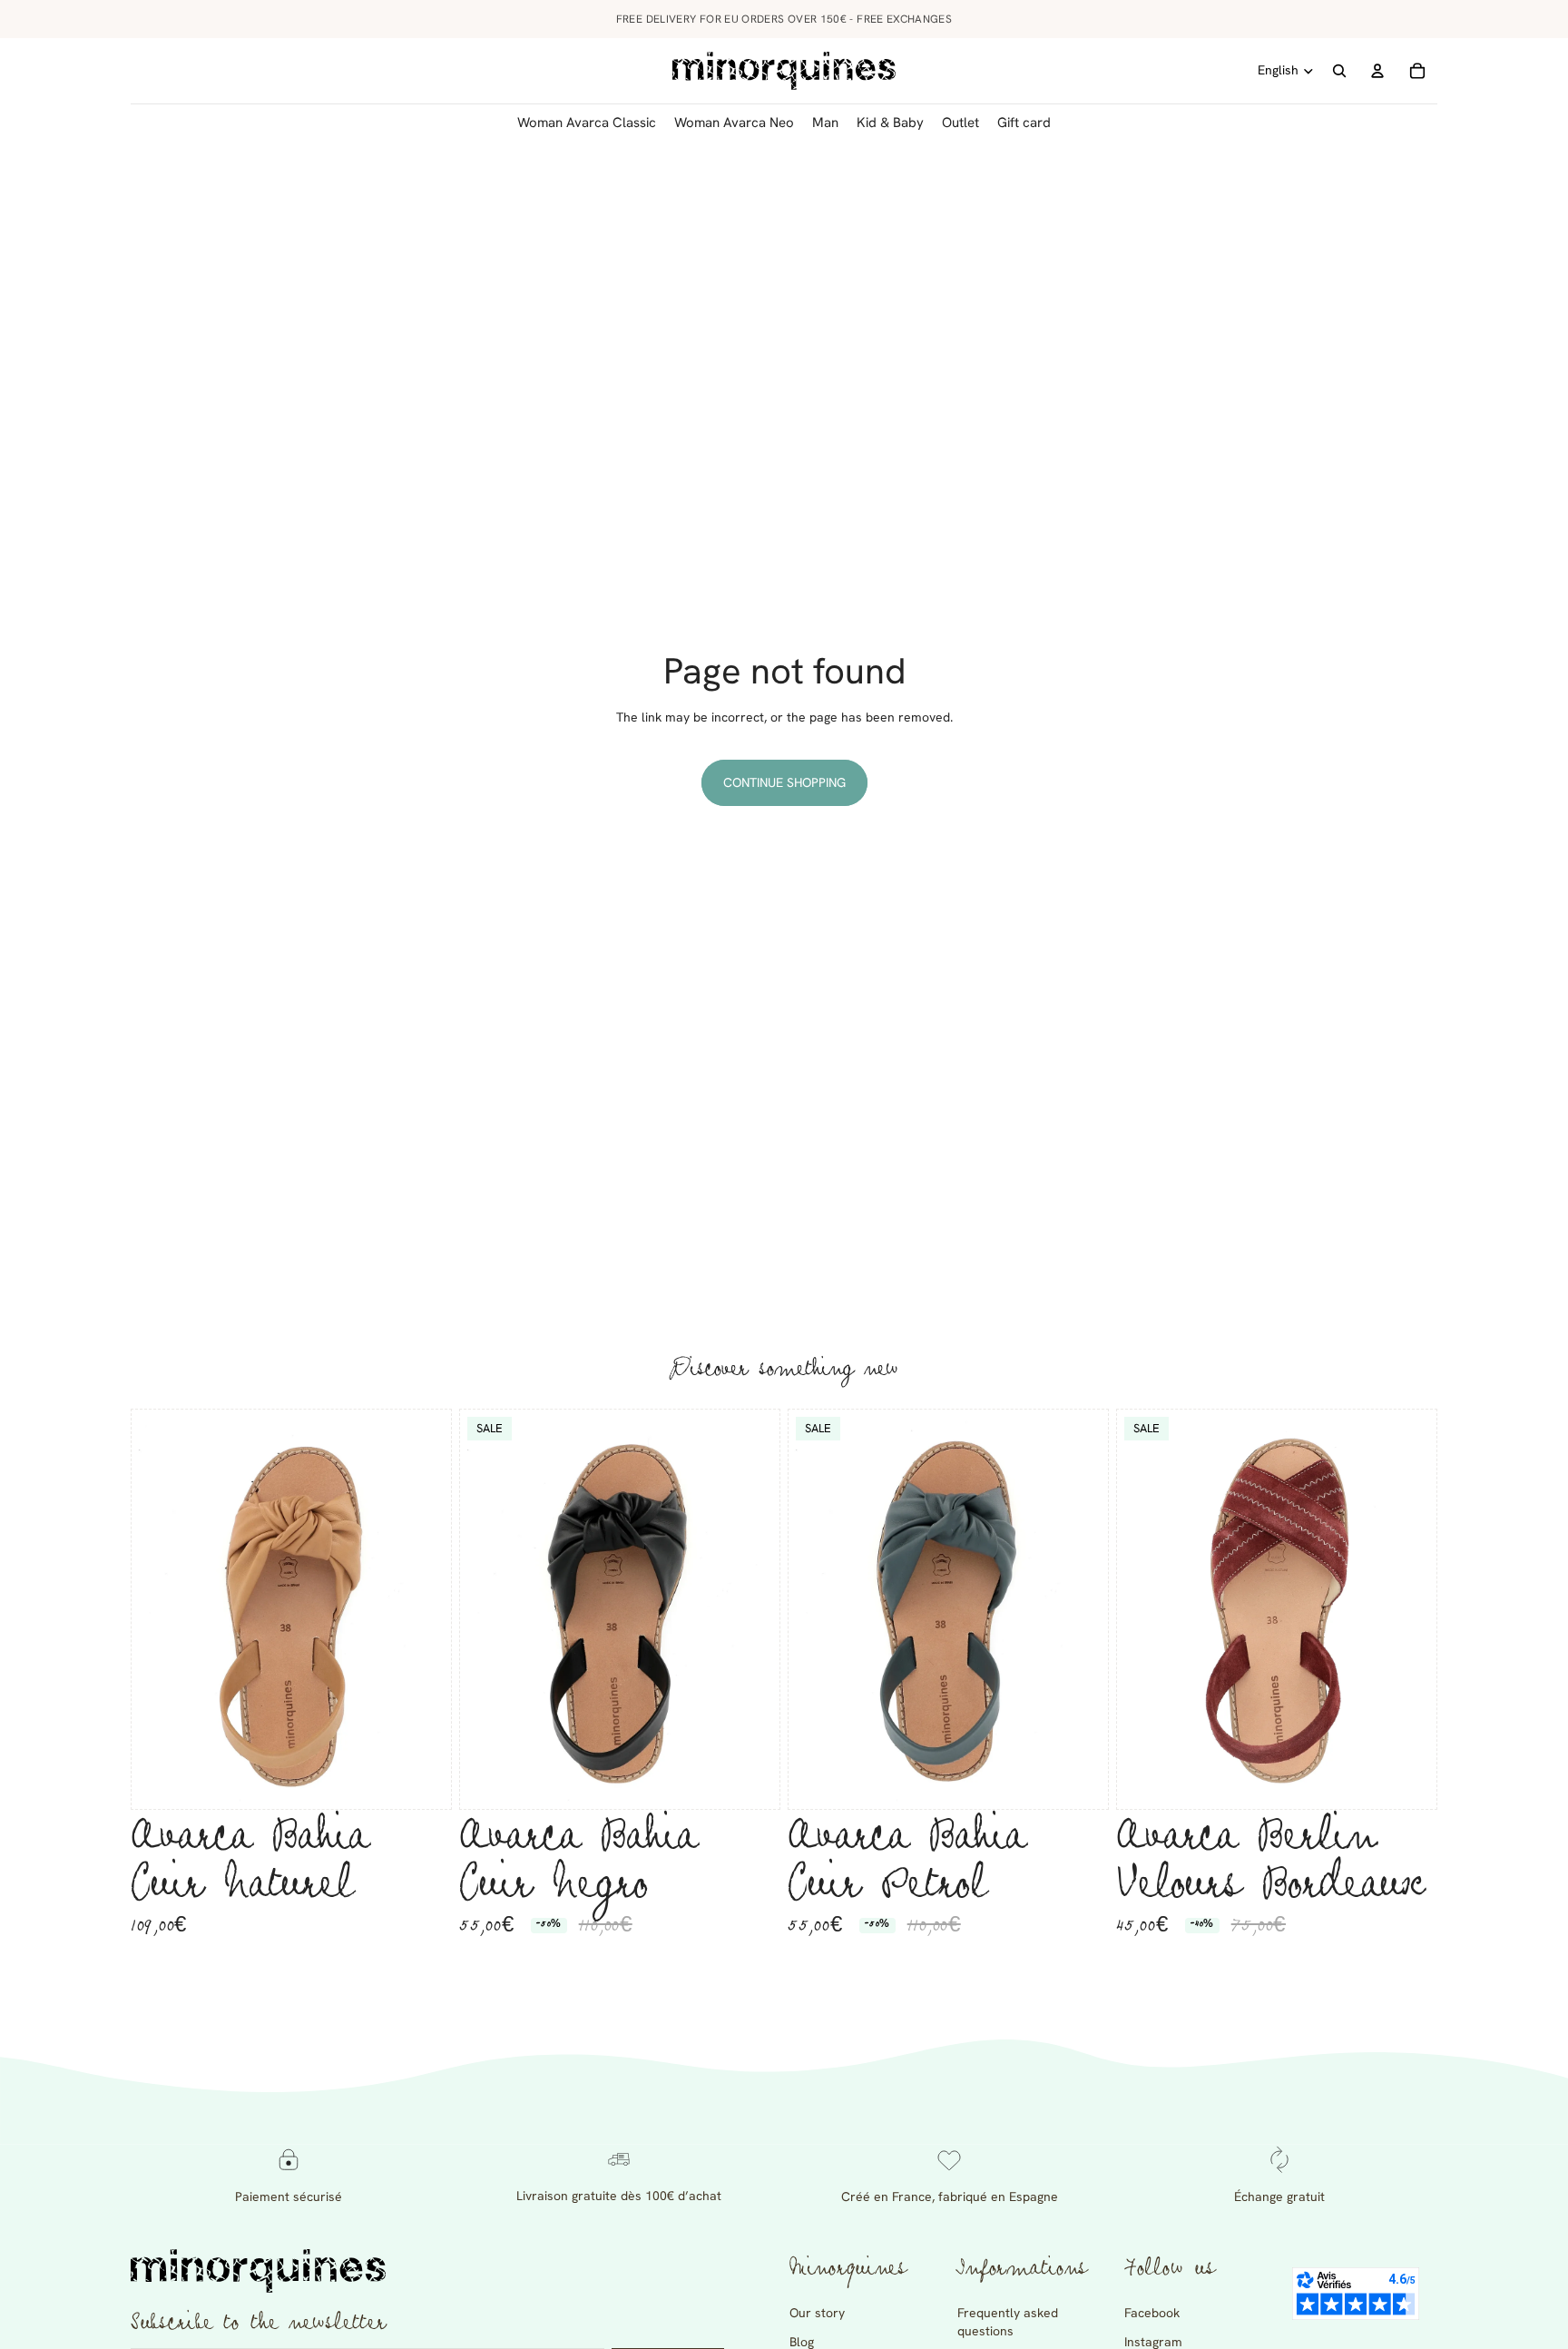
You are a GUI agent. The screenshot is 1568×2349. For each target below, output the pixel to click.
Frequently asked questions (1008, 2322)
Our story (817, 2313)
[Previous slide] (159, 1609)
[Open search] (1339, 71)
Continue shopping (784, 782)
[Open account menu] (1377, 71)
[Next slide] (424, 1609)
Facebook (1152, 2313)
